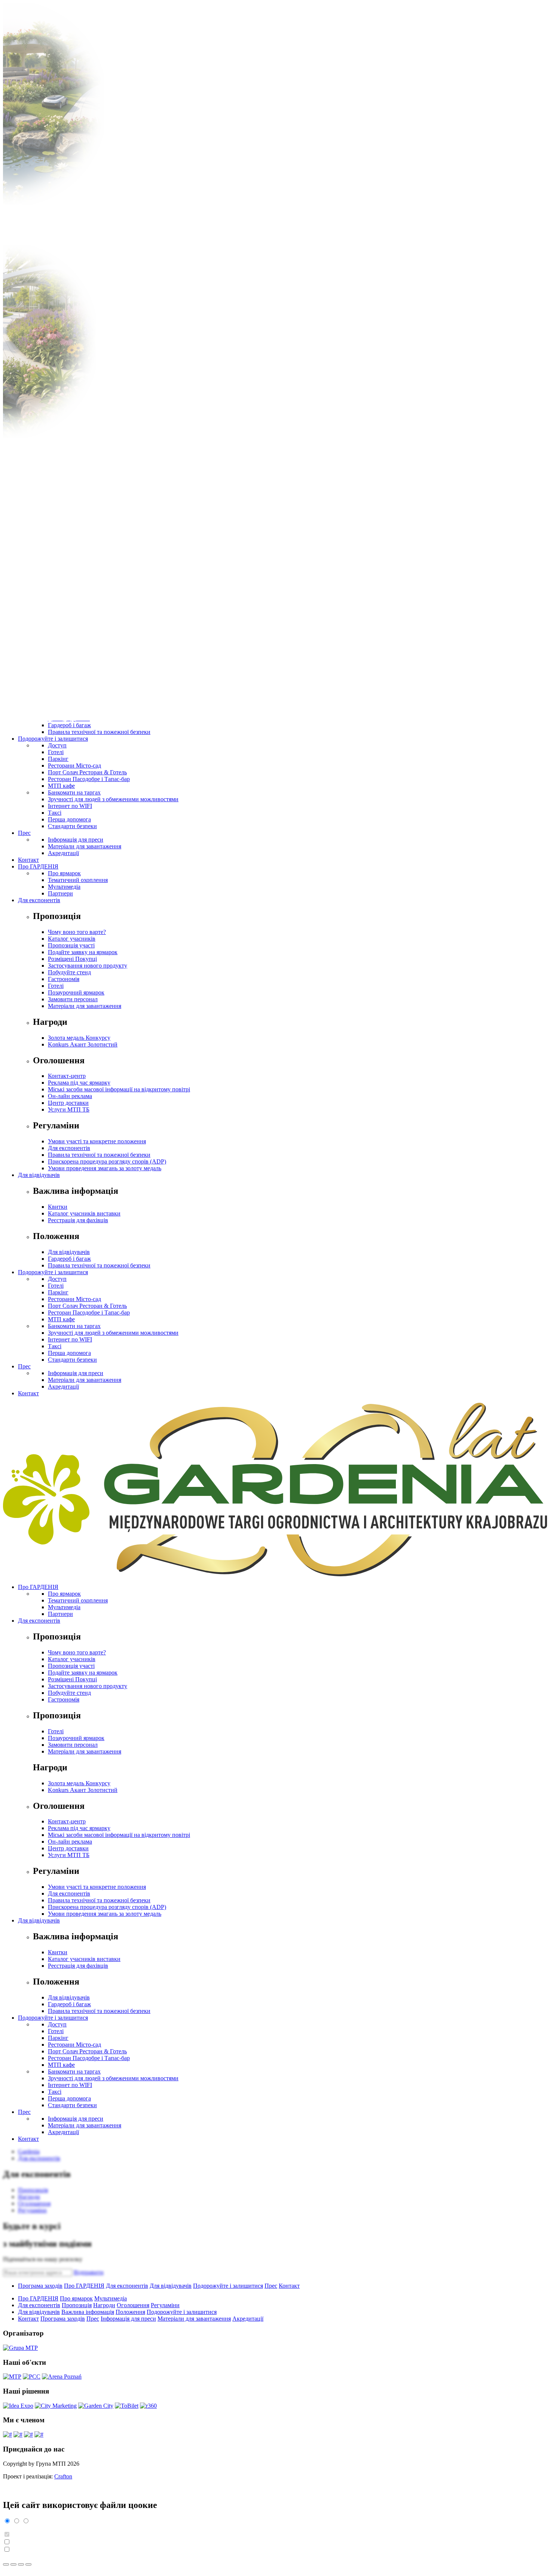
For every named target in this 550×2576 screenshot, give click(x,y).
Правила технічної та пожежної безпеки (99, 732)
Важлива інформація (88, 2312)
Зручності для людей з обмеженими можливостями (113, 799)
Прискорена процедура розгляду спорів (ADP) (107, 1161)
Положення (130, 2312)
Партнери (60, 893)
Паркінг (58, 759)
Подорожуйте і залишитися (53, 739)
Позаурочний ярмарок (76, 992)
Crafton (63, 2476)
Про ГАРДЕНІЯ (38, 866)
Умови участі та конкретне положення (97, 1141)
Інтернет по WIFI (70, 806)
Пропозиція (77, 2305)
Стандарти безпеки (72, 826)
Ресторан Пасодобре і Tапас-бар (89, 779)
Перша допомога (69, 819)
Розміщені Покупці (72, 959)
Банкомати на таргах (74, 792)
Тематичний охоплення (78, 880)
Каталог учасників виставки (84, 1213)
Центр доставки (68, 1103)
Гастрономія (64, 979)
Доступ (57, 745)
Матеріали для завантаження (85, 846)
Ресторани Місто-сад (74, 766)
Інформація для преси (76, 840)
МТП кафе (61, 786)
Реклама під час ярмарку (79, 1083)
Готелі (56, 752)
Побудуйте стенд (69, 972)
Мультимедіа (64, 887)
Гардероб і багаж (69, 725)
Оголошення (133, 2305)
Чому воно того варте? (77, 932)
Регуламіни (165, 2305)
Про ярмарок (64, 873)
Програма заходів (40, 2286)
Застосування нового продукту (88, 966)
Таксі (55, 813)
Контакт (28, 860)
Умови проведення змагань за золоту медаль (105, 1168)
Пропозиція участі (71, 945)
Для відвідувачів (39, 1175)
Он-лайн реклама (70, 1096)
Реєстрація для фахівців (78, 1220)
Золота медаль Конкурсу (79, 1038)
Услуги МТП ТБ (69, 1109)
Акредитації (63, 853)
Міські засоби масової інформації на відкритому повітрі (119, 1089)
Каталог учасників (72, 939)
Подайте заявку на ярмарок (83, 952)
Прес (24, 833)
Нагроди (104, 2305)
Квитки (58, 1207)
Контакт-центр (67, 1076)
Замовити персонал (73, 999)
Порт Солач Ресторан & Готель (87, 772)
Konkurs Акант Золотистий (83, 1044)
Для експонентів (39, 900)
